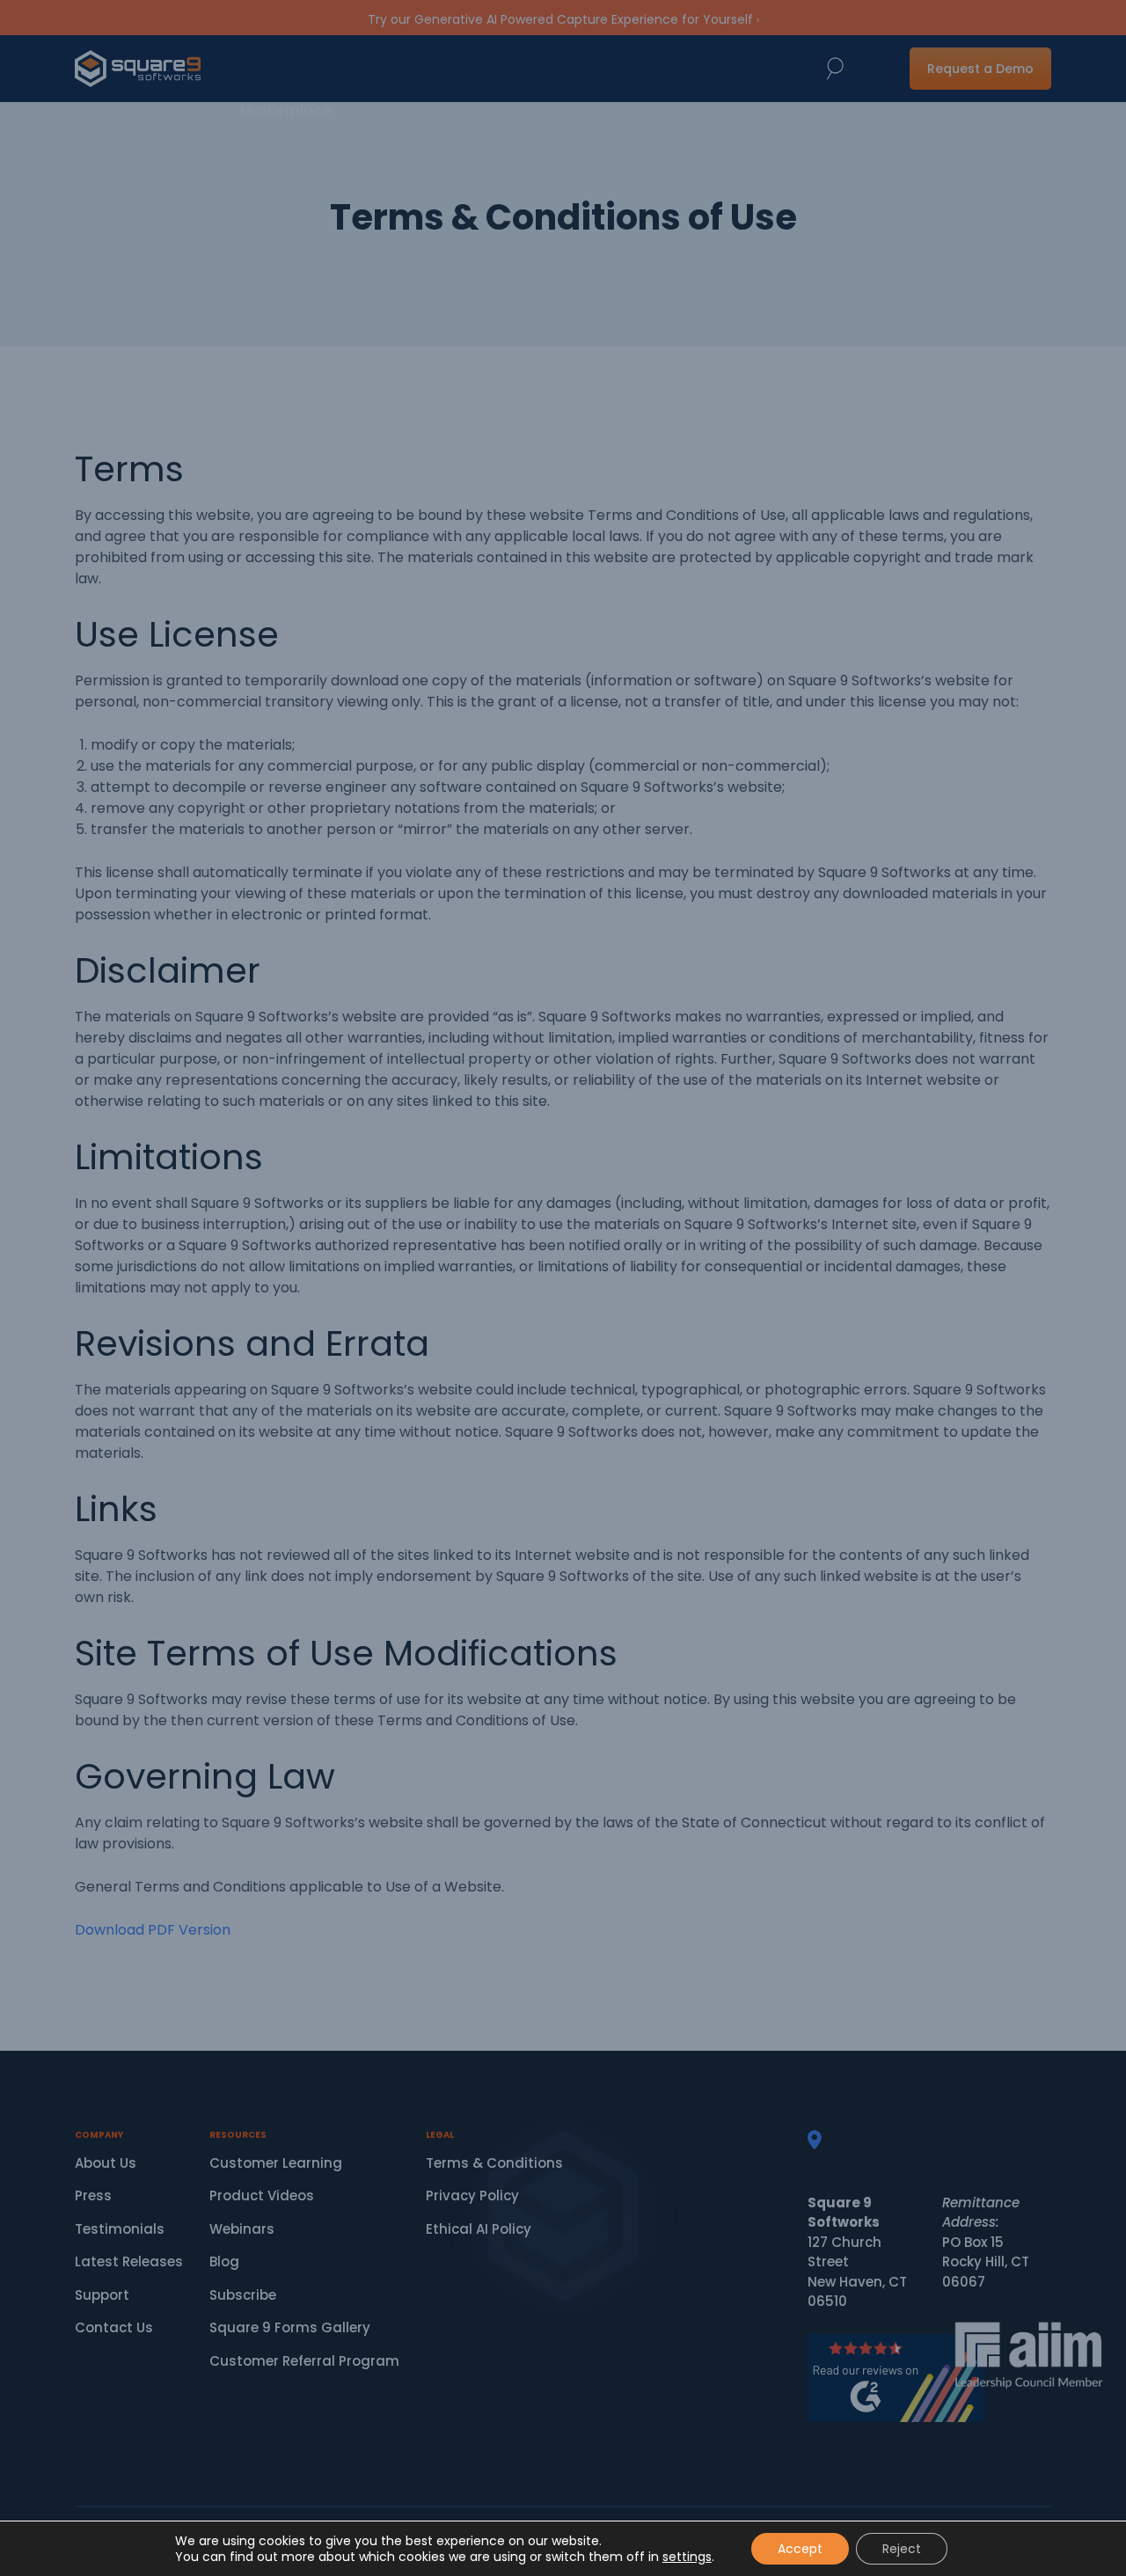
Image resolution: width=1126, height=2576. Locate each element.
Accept (800, 2549)
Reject (902, 2549)
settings (687, 2557)
